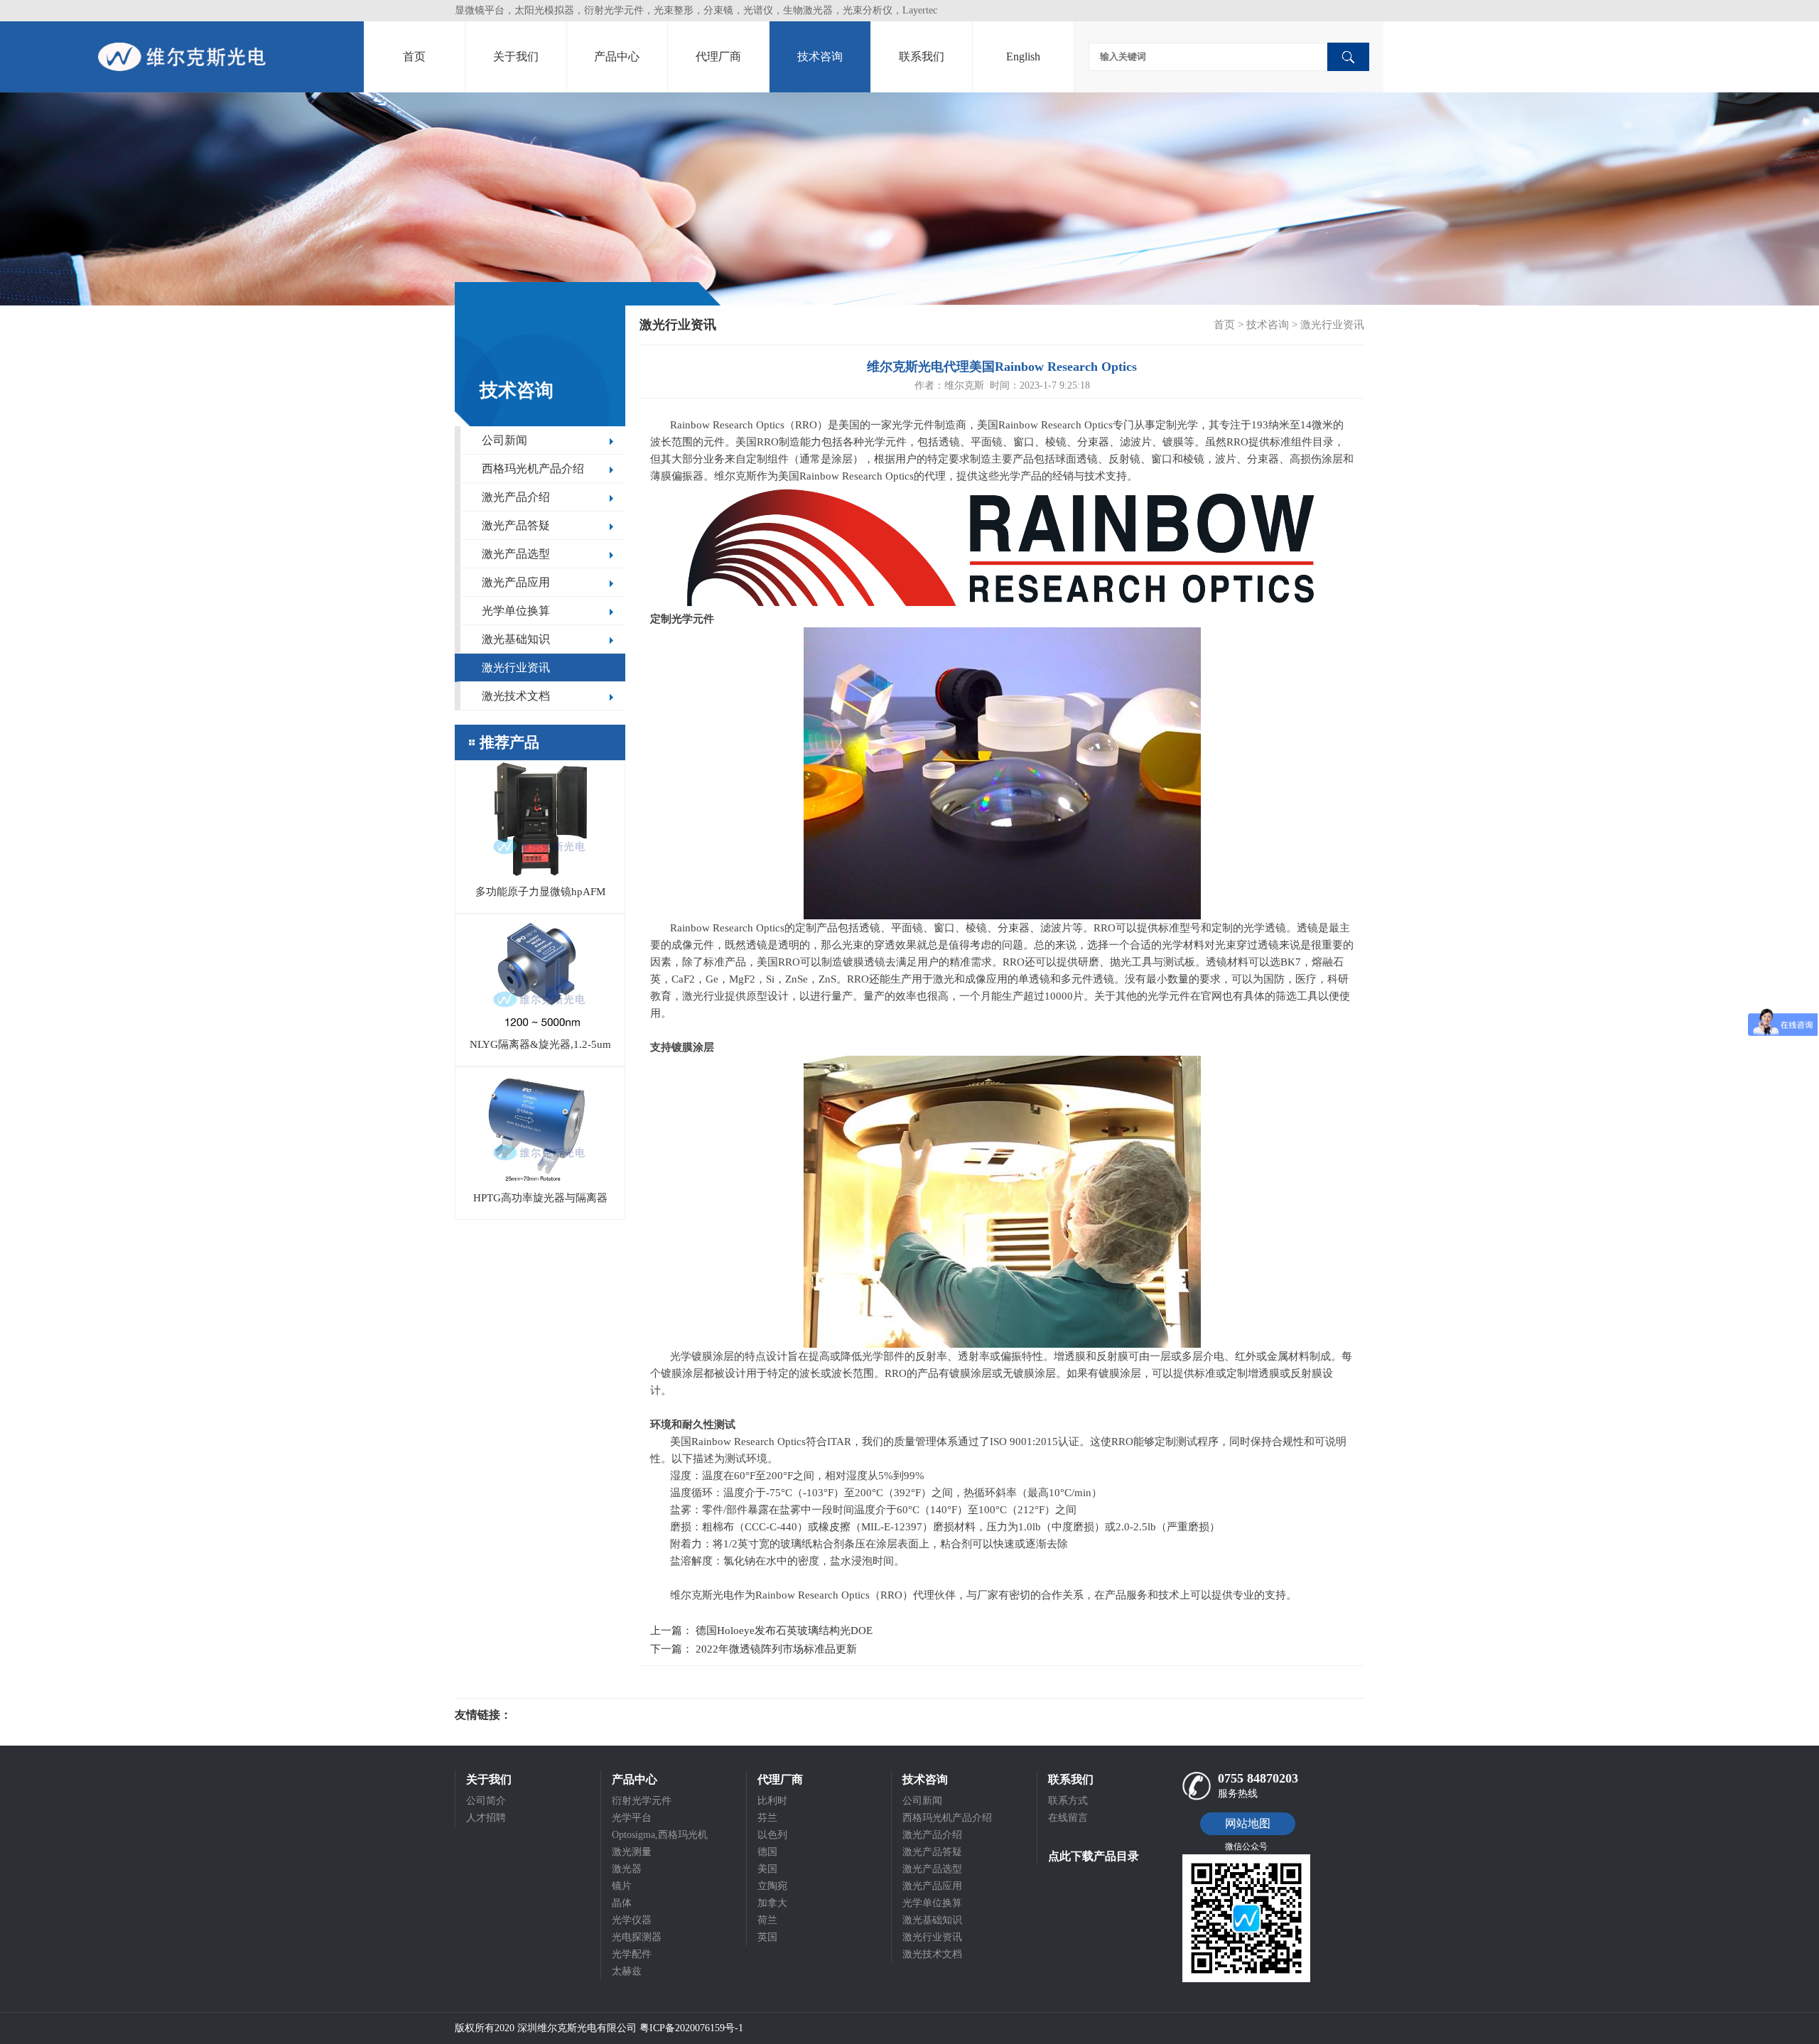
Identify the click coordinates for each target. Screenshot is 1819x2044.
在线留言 (1068, 1818)
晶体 (622, 1903)
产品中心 (617, 56)
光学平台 (632, 1818)
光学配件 (632, 1954)
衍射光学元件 (642, 1801)
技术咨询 (820, 56)
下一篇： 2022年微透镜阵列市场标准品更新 (754, 1649)
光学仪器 (632, 1920)
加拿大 (772, 1903)
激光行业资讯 (516, 667)
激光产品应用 (516, 582)
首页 (414, 56)
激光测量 (632, 1852)
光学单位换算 (516, 611)
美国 (767, 1869)
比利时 (772, 1801)
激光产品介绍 (516, 497)
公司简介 (486, 1801)
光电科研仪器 (554, 1715)
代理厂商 (718, 56)
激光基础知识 (516, 639)
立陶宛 (772, 1886)
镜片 (622, 1886)
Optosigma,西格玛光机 (660, 1835)
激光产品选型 (516, 554)
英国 (767, 1937)
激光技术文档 (516, 696)
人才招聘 (486, 1818)
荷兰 (767, 1920)
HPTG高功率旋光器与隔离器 (540, 1198)
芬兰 (767, 1818)
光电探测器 (637, 1937)
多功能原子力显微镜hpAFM (540, 892)
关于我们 (516, 56)
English (1023, 56)
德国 (767, 1852)
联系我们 (922, 56)
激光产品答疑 (516, 525)
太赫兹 (627, 1971)
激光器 (627, 1869)
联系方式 (1068, 1801)
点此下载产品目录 (1094, 1856)
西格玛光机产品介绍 (533, 469)
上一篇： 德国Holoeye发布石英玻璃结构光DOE (761, 1631)
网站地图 (1248, 1823)
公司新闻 (504, 440)
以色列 (772, 1835)
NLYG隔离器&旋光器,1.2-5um (540, 1044)
